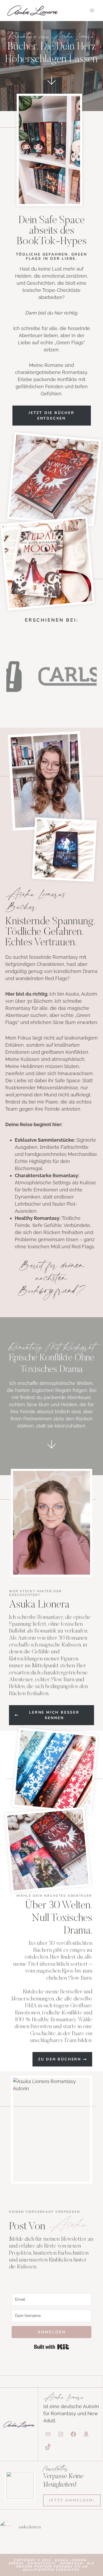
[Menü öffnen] (92, 10)
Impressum (71, 2563)
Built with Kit (52, 2347)
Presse (17, 2563)
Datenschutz (42, 2563)
